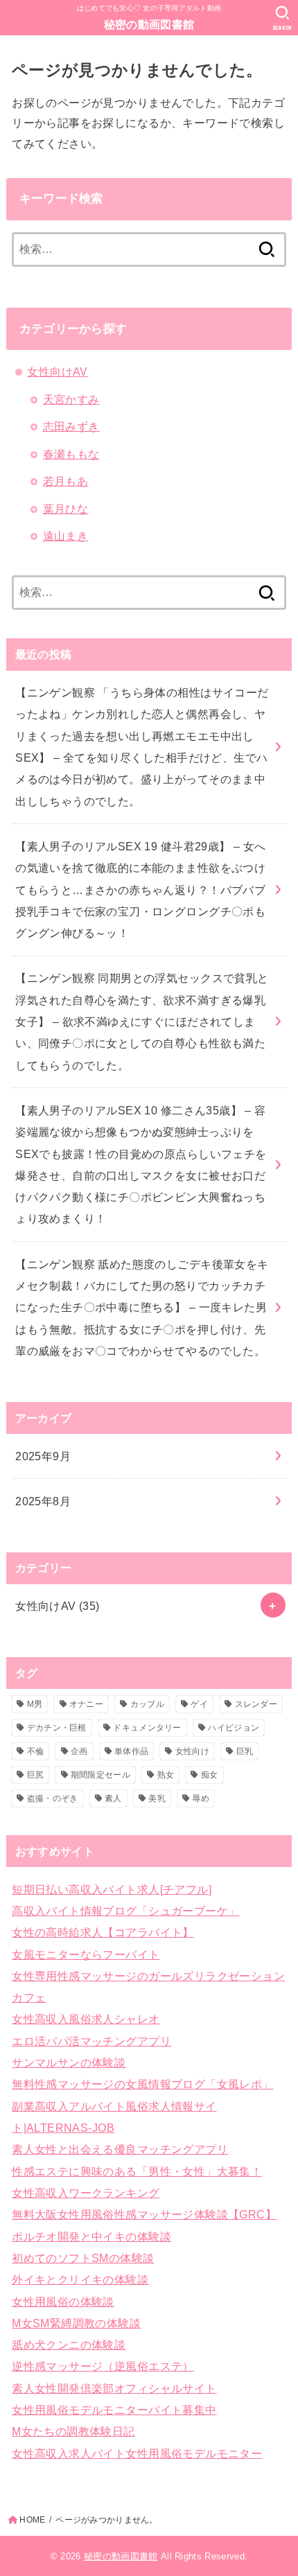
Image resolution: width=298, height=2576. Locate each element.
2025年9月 (43, 1456)
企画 (79, 1751)
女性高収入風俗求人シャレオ (86, 2019)
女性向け (192, 1751)
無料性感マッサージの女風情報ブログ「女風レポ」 (142, 2084)
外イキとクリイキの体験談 (80, 2279)
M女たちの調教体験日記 (73, 2431)
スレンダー (256, 1704)
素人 (113, 1798)
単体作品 (131, 1751)
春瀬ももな (71, 454)
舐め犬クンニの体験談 (69, 2345)
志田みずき (71, 426)
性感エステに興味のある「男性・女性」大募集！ (137, 2171)
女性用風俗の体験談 (63, 2302)
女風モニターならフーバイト (86, 1954)
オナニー (86, 1704)
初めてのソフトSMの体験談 (83, 2258)
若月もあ (66, 481)
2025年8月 (43, 1501)
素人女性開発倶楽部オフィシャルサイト (114, 2388)
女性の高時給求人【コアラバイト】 (103, 1932)
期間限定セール (100, 1775)
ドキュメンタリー (147, 1728)
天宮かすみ (71, 399)
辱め (201, 1798)
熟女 (166, 1775)
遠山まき (66, 536)
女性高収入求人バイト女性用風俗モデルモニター (137, 2453)
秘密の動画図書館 (149, 25)
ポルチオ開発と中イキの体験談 (91, 2236)
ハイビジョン (234, 1728)
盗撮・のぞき (53, 1798)
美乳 (157, 1798)
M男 (35, 1704)
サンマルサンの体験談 (69, 2062)
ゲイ (199, 1704)
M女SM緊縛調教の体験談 (76, 2323)
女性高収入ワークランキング (86, 2193)
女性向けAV (57, 371)
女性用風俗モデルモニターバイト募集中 (114, 2410)
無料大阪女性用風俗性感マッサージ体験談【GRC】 (144, 2214)
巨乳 (245, 1751)
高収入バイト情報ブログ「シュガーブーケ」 (125, 1911)
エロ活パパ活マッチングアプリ (91, 2041)
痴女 (210, 1775)
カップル (147, 1704)
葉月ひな (66, 509)
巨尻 (36, 1775)
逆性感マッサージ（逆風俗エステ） (103, 2366)
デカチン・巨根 (57, 1728)
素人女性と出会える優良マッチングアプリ (120, 2149)
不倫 (36, 1751)
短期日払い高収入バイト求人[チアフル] (112, 1889)
